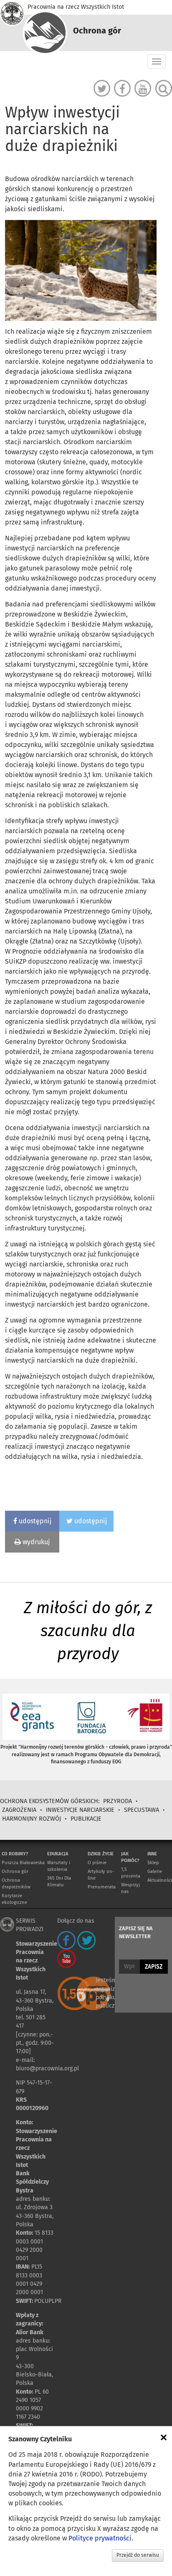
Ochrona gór (15, 1871)
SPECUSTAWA (142, 1810)
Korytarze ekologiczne (14, 1899)
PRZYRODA (118, 1801)
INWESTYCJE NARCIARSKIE (80, 1810)
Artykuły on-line (101, 1875)
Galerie (155, 1871)
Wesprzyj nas (130, 1888)
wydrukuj (35, 1542)
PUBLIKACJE (86, 1819)
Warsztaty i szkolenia (59, 1866)
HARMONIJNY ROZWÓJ (32, 1819)
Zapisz (154, 1967)
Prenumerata (102, 1887)
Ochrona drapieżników (16, 1884)
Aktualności (160, 1880)
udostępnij (34, 1521)
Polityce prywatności (100, 2538)
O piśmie (97, 1863)
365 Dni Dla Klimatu (59, 1881)
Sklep (153, 1863)
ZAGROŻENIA (19, 1810)
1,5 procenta (131, 1873)
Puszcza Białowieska (23, 1863)
